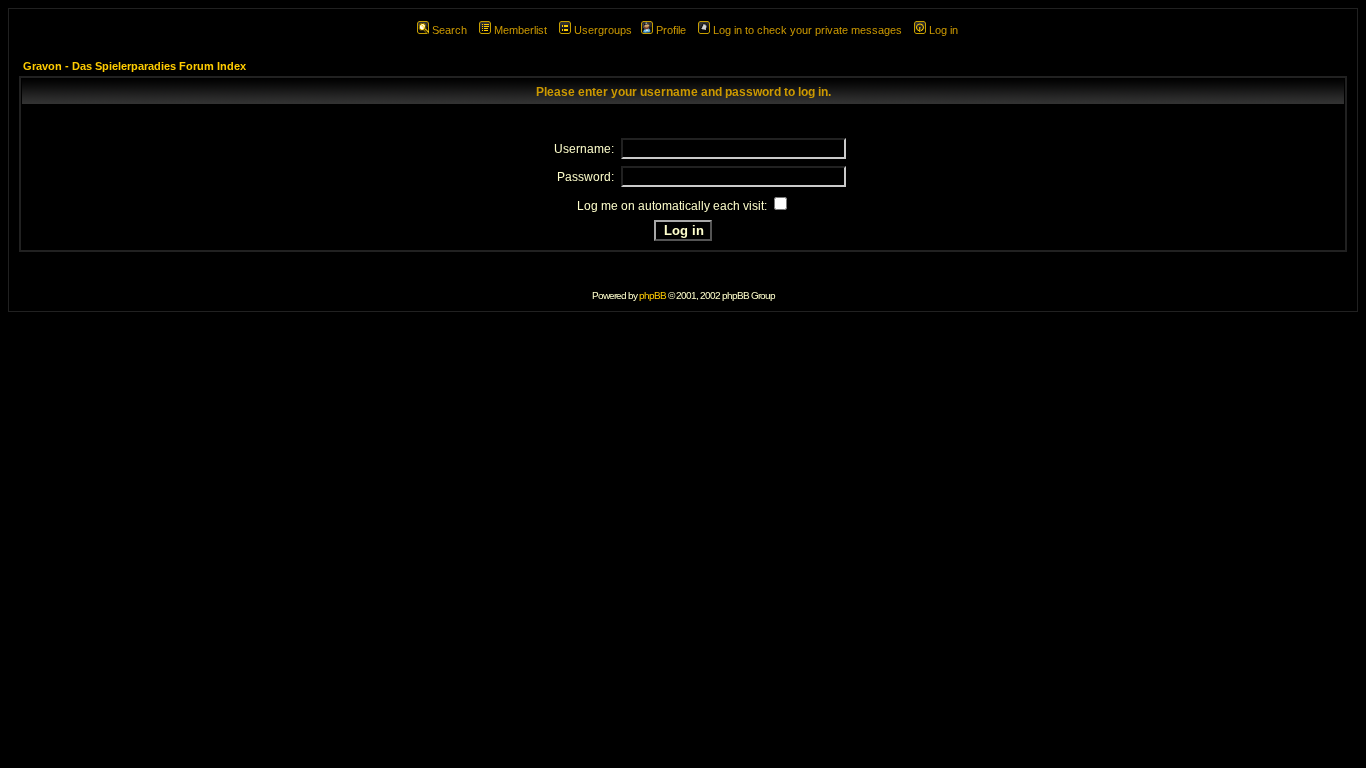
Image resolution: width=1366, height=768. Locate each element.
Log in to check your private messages (807, 30)
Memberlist (520, 30)
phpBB (652, 295)
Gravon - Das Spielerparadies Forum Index (134, 66)
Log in (943, 30)
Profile (671, 30)
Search (449, 30)
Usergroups (603, 30)
